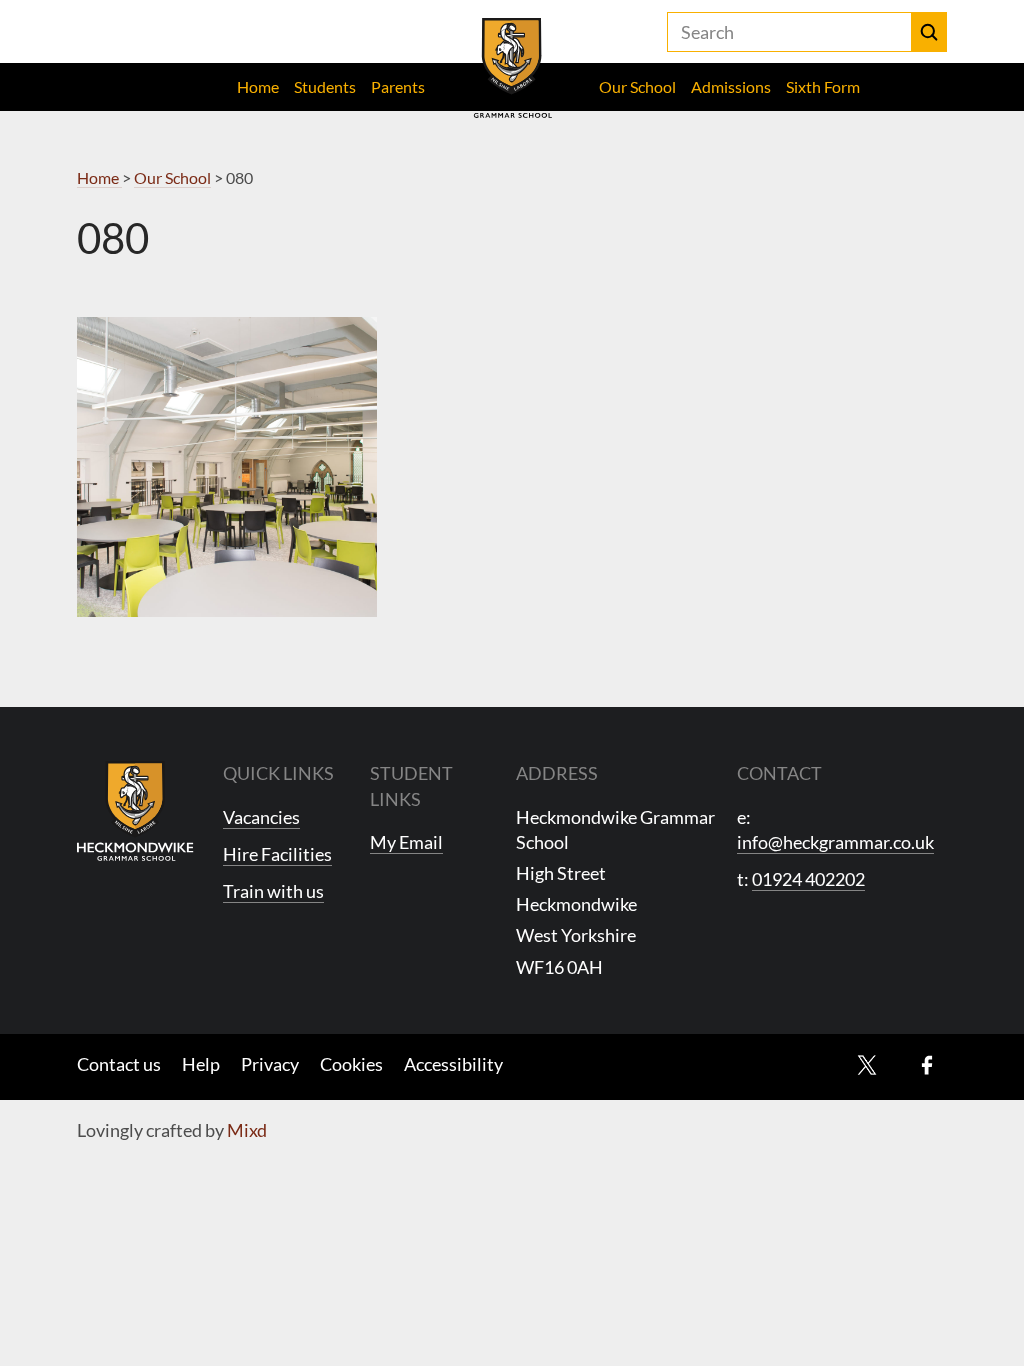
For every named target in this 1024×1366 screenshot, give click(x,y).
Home (258, 86)
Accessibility (453, 1064)
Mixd (247, 1130)
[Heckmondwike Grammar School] (512, 68)
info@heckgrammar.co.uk (835, 842)
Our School (637, 86)
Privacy (270, 1064)
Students (325, 86)
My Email (406, 842)
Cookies (351, 1064)
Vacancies (261, 817)
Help (201, 1064)
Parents (398, 86)
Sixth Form (823, 86)
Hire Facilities (277, 854)
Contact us (119, 1064)
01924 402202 (808, 879)
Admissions (731, 86)
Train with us (273, 891)
